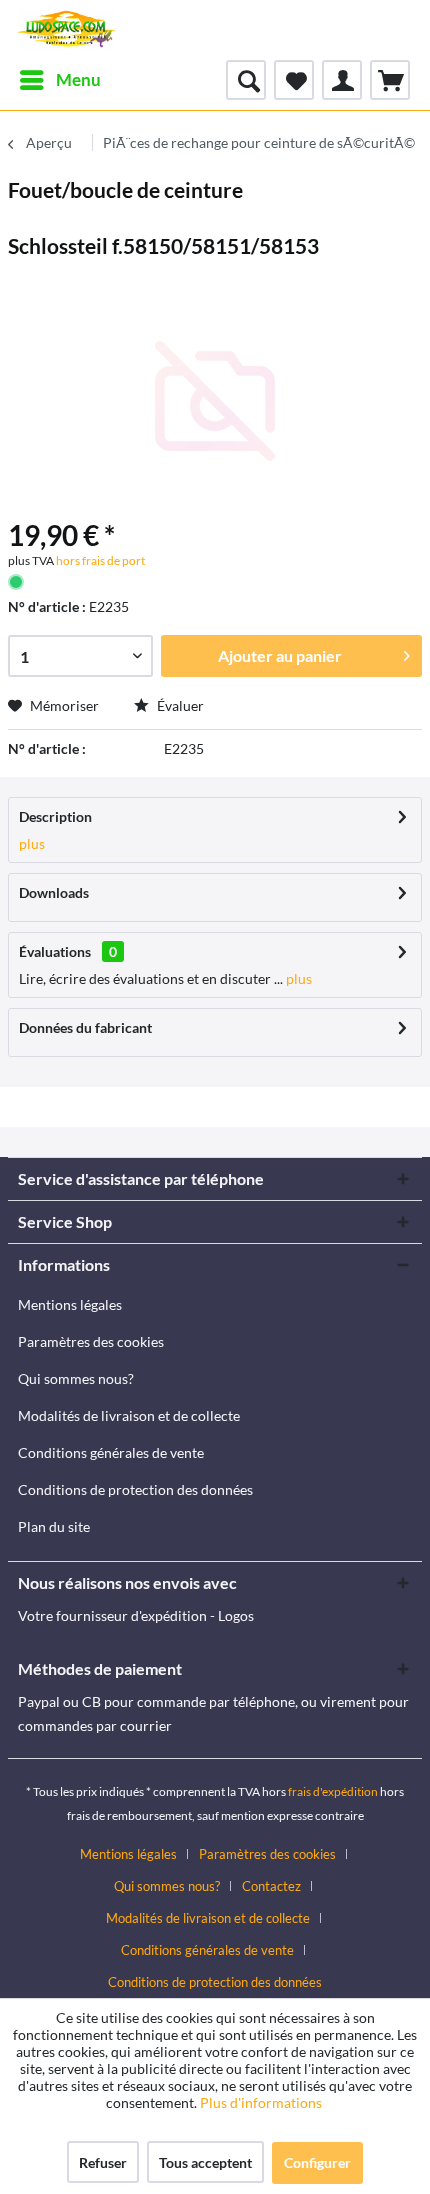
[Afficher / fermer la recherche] (246, 80)
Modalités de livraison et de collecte (129, 1415)
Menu (78, 79)
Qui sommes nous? (76, 1378)
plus (32, 843)
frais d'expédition (333, 1791)
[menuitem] (59, 80)
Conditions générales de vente (111, 1452)
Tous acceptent (205, 2162)
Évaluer (179, 705)
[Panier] (390, 80)
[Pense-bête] (294, 80)
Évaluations (55, 951)
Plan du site (54, 1526)
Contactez (271, 1886)
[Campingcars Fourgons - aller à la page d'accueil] (66, 30)
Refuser (103, 2162)
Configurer (317, 2162)
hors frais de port (99, 560)
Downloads (54, 892)
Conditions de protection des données (135, 1489)
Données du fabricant (85, 1027)
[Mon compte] (342, 80)
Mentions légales (70, 1304)
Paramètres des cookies (91, 1341)
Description (55, 816)
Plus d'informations (262, 2102)
